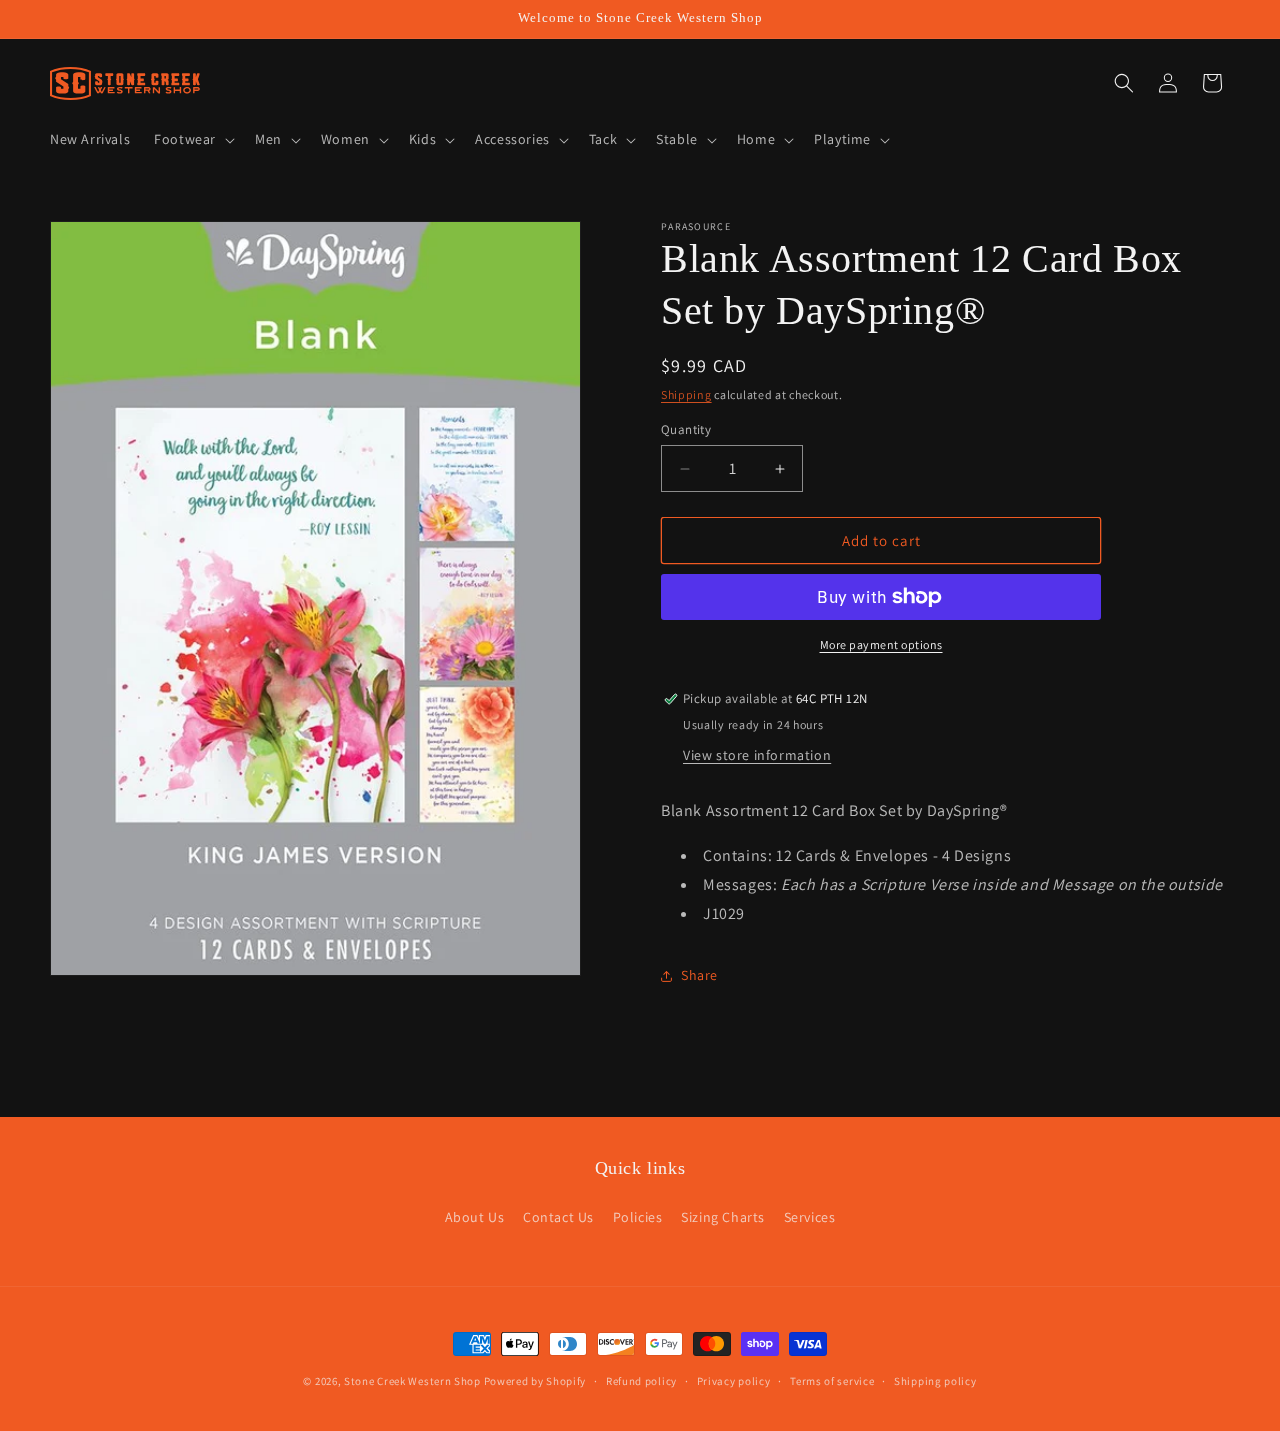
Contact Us (558, 1217)
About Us (475, 1217)
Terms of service (832, 1380)
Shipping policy (935, 1380)
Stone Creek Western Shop (412, 1381)
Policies (638, 1217)
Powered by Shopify (535, 1381)
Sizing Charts (723, 1217)
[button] (192, 139)
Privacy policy (734, 1380)
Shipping (686, 394)
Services (810, 1217)
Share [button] (699, 975)
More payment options (881, 644)
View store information (757, 755)
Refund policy (641, 1380)
